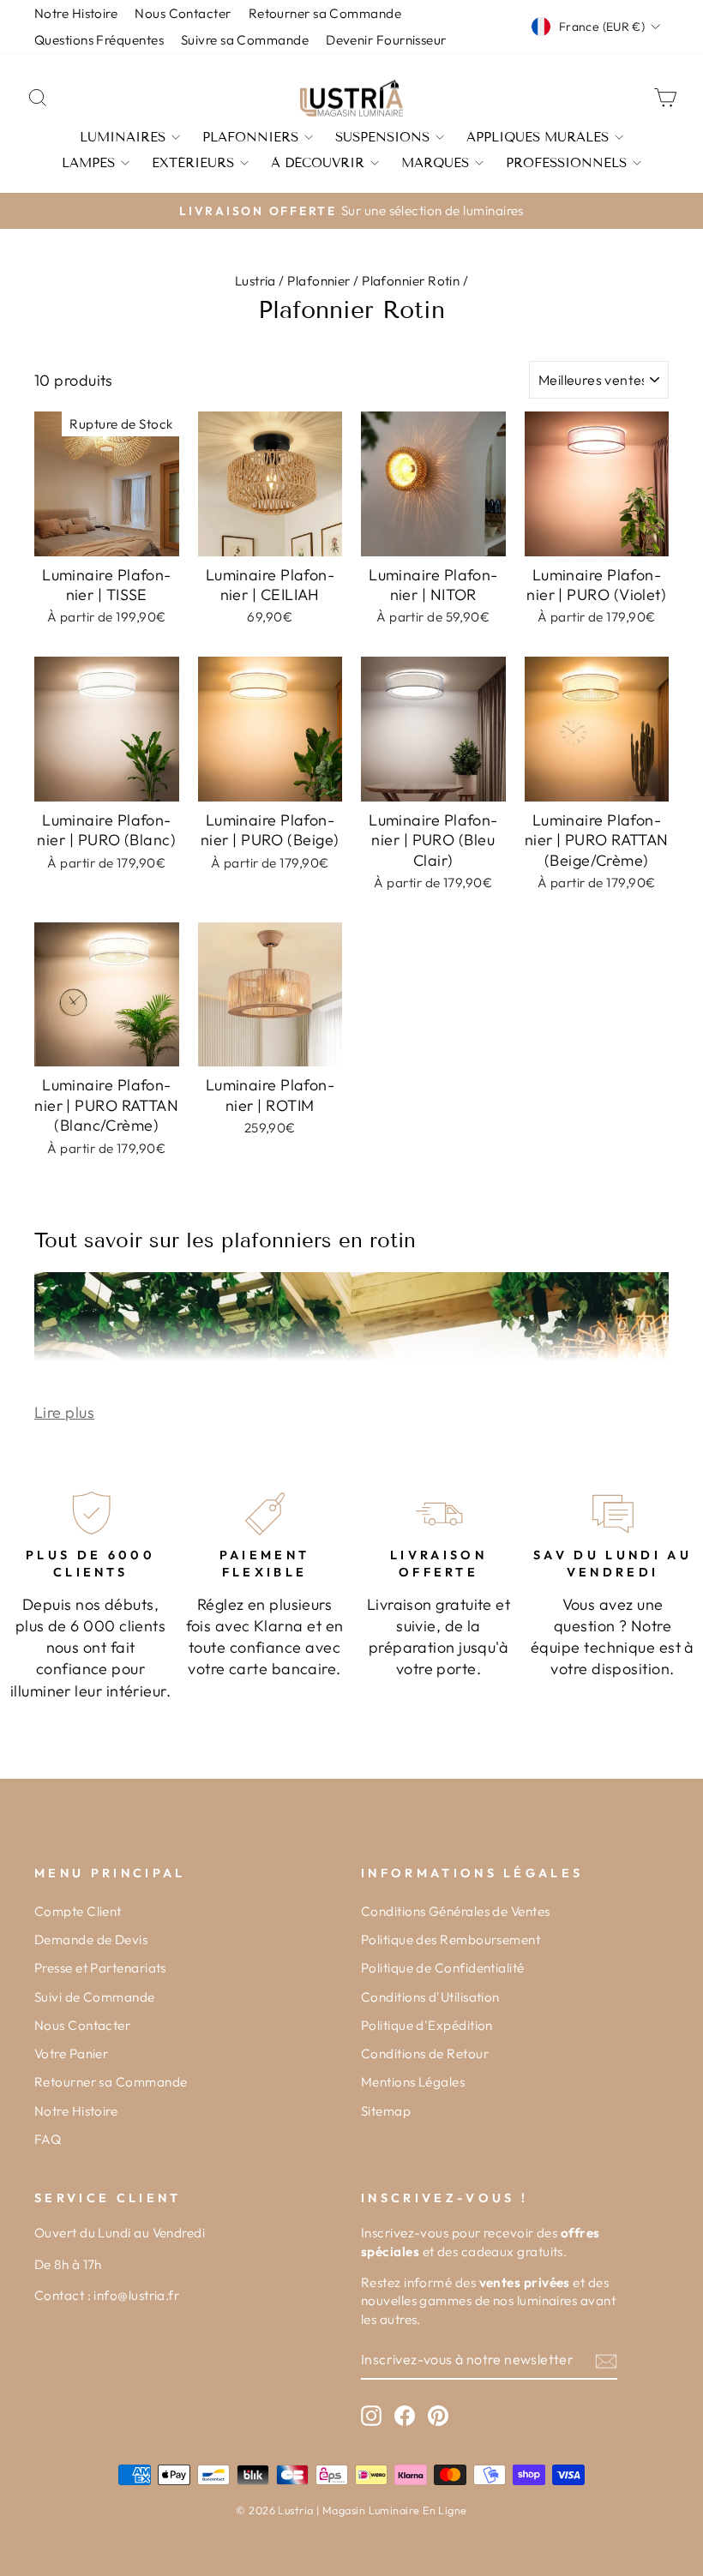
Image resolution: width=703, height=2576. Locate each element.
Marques (435, 163)
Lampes (88, 163)
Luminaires (123, 137)
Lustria (255, 281)
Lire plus (64, 1412)
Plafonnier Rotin (411, 281)
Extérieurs (193, 163)
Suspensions (382, 137)
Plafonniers (250, 137)
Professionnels (566, 163)
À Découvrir (318, 163)
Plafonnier (319, 281)
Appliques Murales (538, 137)
